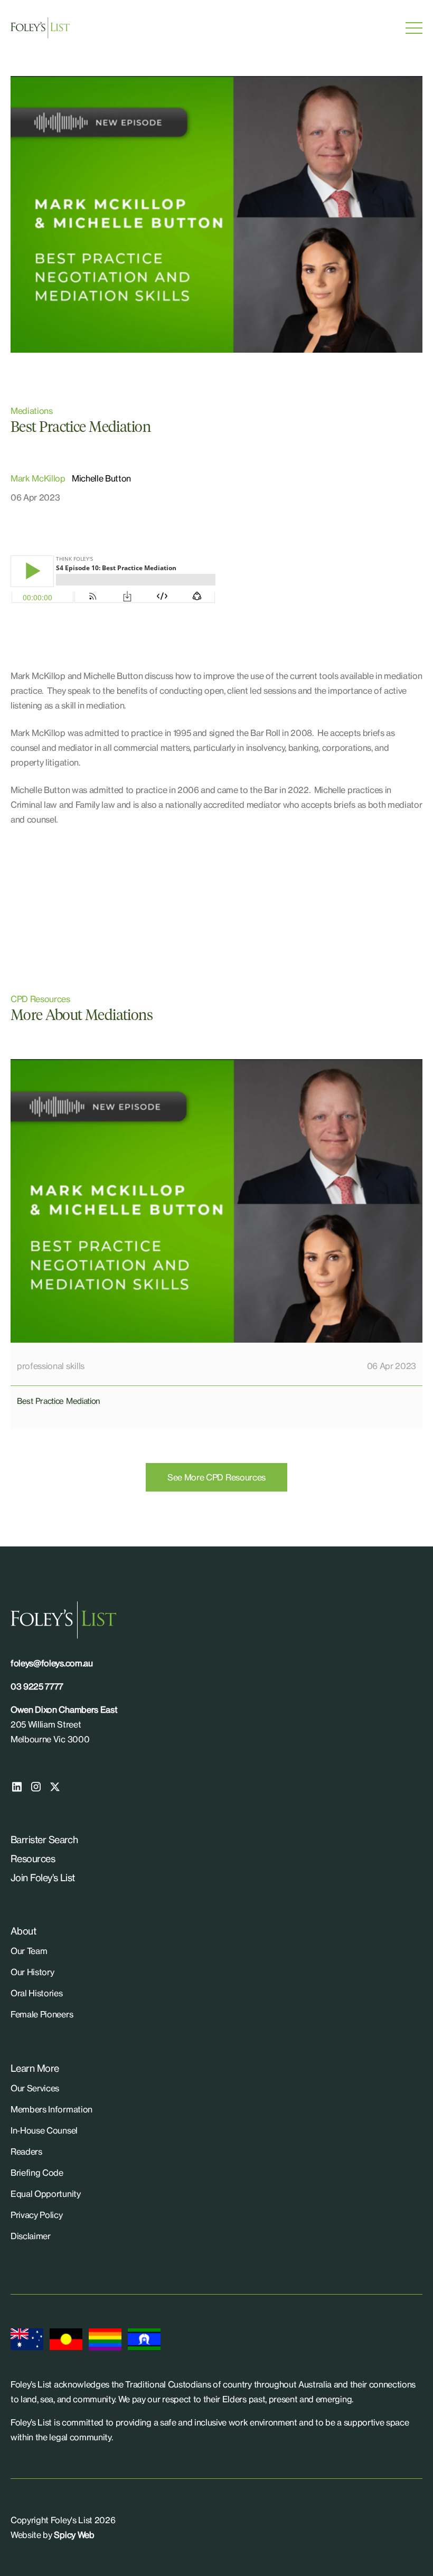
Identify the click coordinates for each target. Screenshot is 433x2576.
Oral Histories (37, 1993)
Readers (26, 2152)
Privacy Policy (37, 2215)
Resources (33, 1858)
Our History (32, 1972)
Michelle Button (101, 478)
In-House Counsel (44, 2130)
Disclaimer (31, 2236)
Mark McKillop (38, 478)
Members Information (51, 2109)
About (23, 1931)
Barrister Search (44, 1839)
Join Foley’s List (43, 1877)
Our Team (29, 1951)
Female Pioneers (42, 2014)
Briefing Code (37, 2173)
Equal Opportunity (46, 2194)
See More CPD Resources (216, 1477)
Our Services (35, 2088)
